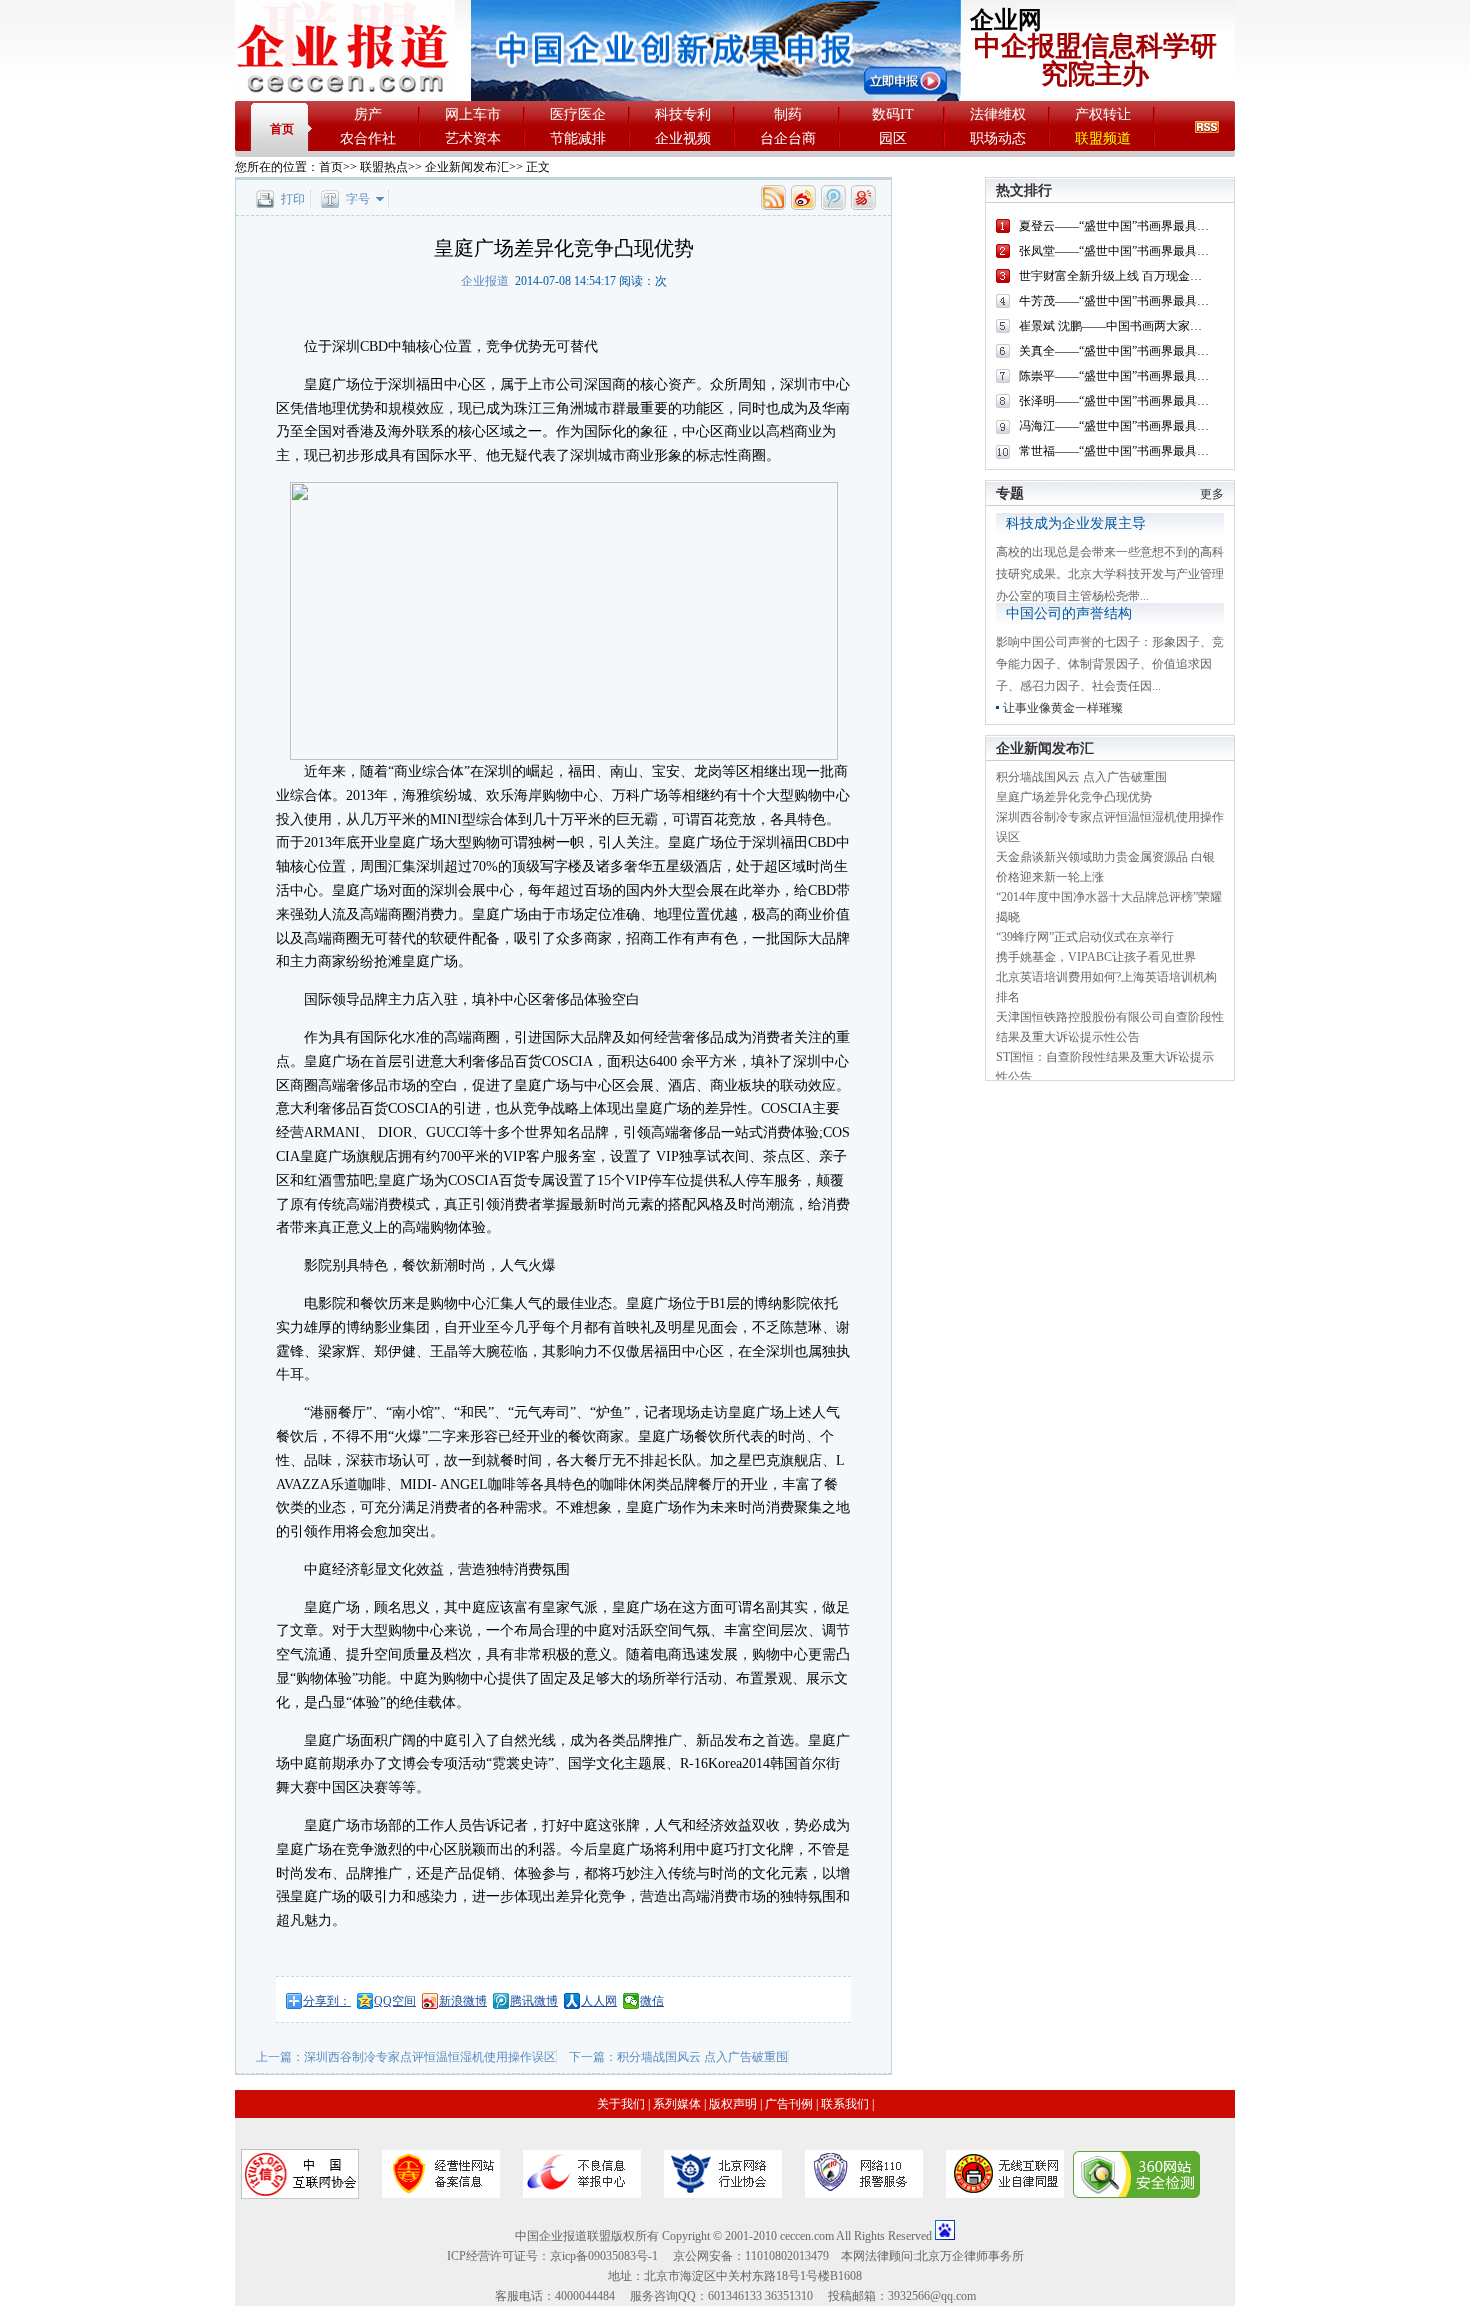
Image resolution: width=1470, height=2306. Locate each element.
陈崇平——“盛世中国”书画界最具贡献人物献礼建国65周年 (1174, 376)
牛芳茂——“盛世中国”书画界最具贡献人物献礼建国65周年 (1174, 301)
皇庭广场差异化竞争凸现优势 (1074, 797)
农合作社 (368, 138)
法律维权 (998, 114)
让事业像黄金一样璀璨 (1063, 708)
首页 (282, 129)
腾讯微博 (534, 2001)
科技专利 (683, 114)
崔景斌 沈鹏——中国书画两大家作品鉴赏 (1128, 326)
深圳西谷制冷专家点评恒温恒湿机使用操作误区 (430, 2057)
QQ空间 (395, 2001)
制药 (788, 114)
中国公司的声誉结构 (1069, 613)
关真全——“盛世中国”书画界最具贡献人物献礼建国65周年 (1174, 351)
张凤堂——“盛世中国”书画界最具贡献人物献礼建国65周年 (1174, 251)
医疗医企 (578, 114)
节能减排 (578, 138)
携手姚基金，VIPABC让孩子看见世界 (1096, 957)
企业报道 (485, 281)
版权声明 (733, 2104)
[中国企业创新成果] (716, 97)
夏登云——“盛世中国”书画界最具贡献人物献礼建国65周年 (1174, 226)
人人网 (599, 2001)
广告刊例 (789, 2104)
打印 (293, 199)
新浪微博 (463, 2001)
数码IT (893, 114)
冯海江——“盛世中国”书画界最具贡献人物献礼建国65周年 (1174, 426)
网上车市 (473, 114)
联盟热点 (384, 167)
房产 (368, 114)
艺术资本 (473, 138)
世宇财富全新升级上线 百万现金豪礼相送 (1128, 276)
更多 (1212, 494)
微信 (652, 2001)
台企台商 (788, 138)
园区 (893, 138)
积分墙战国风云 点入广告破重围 (702, 2057)
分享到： (327, 2001)
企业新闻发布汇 (467, 167)
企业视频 (683, 138)
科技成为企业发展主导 (1076, 523)
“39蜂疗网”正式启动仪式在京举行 (1085, 937)
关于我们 (621, 2104)
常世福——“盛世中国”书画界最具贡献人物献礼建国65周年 (1174, 451)
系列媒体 (677, 2104)
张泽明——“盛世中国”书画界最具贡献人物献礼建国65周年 (1174, 401)
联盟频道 (1103, 138)
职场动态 (998, 138)
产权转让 (1103, 114)
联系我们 (845, 2104)
